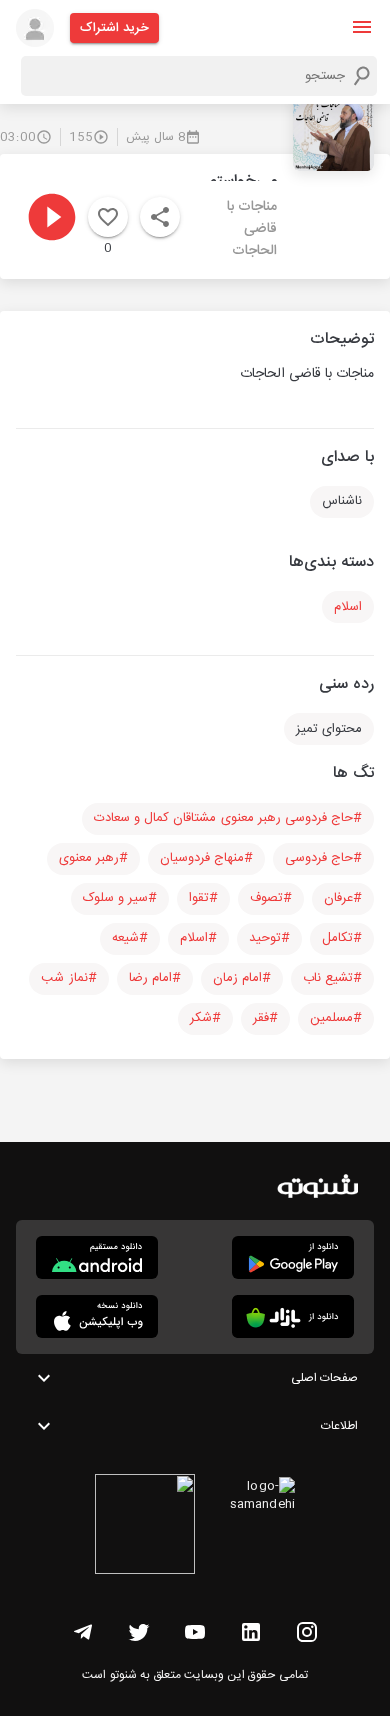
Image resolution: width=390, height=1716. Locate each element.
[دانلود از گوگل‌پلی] (293, 1257)
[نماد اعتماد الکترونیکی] (145, 1527)
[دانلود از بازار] (293, 1316)
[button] (362, 27)
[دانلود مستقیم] (97, 1257)
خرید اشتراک (114, 28)
